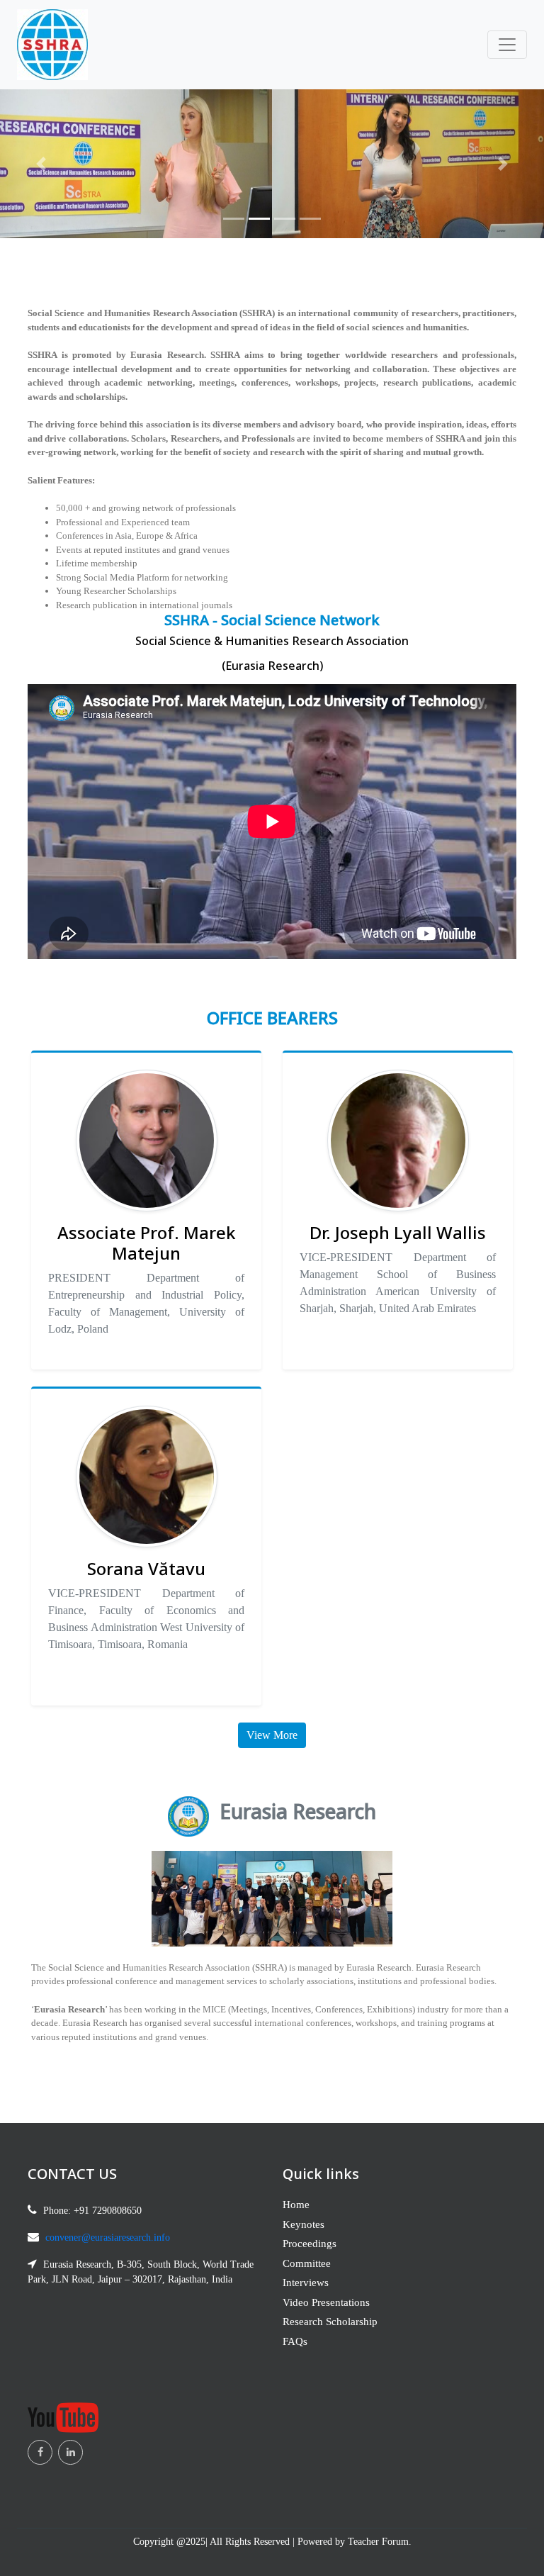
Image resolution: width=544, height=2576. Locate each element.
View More (272, 1735)
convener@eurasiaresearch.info (108, 2238)
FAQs (295, 2341)
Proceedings (310, 2244)
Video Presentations (326, 2302)
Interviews (306, 2283)
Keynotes (304, 2224)
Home (296, 2205)
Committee (307, 2263)
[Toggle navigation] (507, 45)
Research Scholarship (330, 2322)
